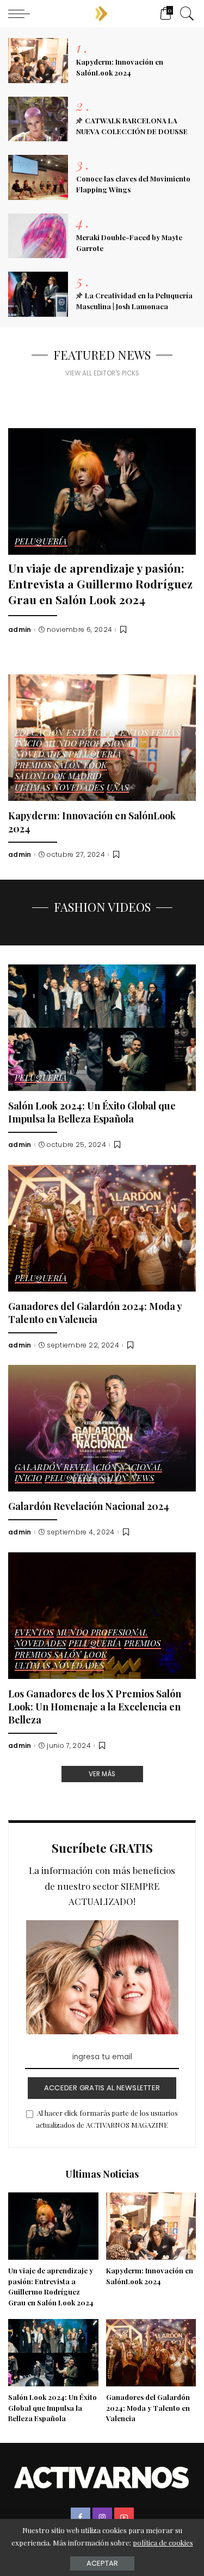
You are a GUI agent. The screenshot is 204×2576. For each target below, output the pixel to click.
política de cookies (163, 2543)
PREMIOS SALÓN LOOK (61, 766)
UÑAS (118, 788)
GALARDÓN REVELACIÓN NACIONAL (88, 1468)
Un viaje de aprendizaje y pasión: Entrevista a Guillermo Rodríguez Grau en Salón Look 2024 (100, 583)
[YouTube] (124, 2517)
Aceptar (102, 2563)
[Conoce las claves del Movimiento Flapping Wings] (38, 177)
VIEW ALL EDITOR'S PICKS (102, 373)
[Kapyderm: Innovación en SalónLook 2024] (38, 61)
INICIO (28, 744)
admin (20, 630)
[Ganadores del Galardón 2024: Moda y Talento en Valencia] (102, 1228)
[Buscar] (184, 14)
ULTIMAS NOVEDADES (59, 788)
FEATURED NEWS (102, 355)
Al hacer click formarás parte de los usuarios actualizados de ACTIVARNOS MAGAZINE (107, 2119)
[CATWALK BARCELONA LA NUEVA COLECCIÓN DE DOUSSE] (38, 119)
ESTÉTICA (86, 733)
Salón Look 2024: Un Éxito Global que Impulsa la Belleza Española (92, 1112)
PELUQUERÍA (41, 542)
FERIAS (166, 733)
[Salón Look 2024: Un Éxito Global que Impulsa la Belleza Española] (102, 1028)
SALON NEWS (127, 1479)
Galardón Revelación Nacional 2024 (89, 1506)
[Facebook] (81, 2517)
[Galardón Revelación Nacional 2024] (102, 1428)
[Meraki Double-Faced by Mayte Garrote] (38, 236)
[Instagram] (102, 2517)
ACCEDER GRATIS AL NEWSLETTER (102, 2088)
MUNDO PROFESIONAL (90, 744)
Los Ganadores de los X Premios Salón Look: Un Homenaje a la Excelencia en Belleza (95, 1706)
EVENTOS (129, 733)
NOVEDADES (40, 755)
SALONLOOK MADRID (58, 777)
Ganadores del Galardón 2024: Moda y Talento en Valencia (95, 1312)
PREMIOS (143, 1644)
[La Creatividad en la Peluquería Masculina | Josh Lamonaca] (38, 294)
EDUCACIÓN (39, 733)
